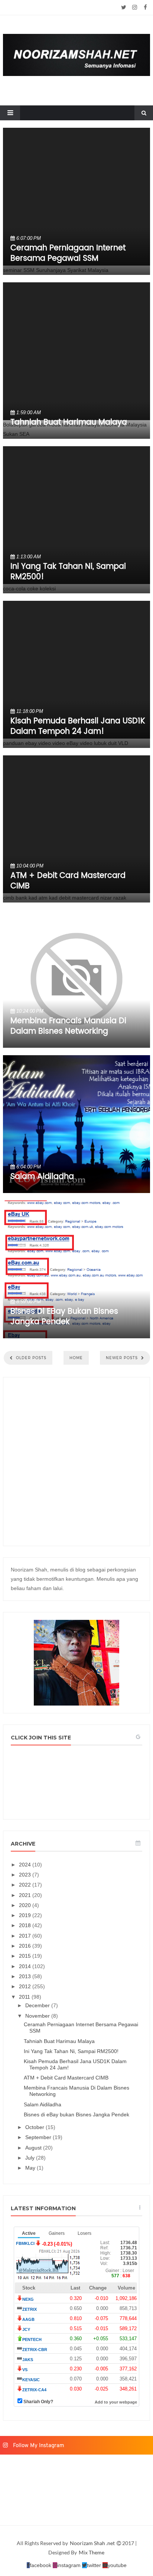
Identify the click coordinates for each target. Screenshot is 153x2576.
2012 (26, 1986)
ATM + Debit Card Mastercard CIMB (68, 881)
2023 (26, 1875)
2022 (26, 1885)
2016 (26, 1946)
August (34, 2148)
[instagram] (135, 7)
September (39, 2137)
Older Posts (30, 1358)
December (38, 2005)
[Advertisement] (76, 1462)
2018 (26, 1925)
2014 (26, 1966)
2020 (26, 1905)
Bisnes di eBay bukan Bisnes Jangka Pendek (64, 1317)
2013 (26, 1976)
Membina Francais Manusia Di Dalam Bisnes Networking (68, 1026)
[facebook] (145, 7)
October (35, 2127)
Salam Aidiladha (42, 1177)
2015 (26, 1956)
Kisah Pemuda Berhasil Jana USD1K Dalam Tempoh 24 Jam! (78, 726)
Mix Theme (92, 2552)
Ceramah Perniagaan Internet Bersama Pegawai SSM (68, 253)
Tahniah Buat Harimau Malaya (69, 422)
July (31, 2158)
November (38, 2016)
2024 (26, 1865)
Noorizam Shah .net (93, 2543)
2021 (26, 1895)
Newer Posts (123, 1358)
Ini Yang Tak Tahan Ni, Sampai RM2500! (68, 572)
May (31, 2168)
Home (76, 1358)
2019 (26, 1915)
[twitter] (124, 7)
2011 (25, 1997)
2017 (26, 1936)
